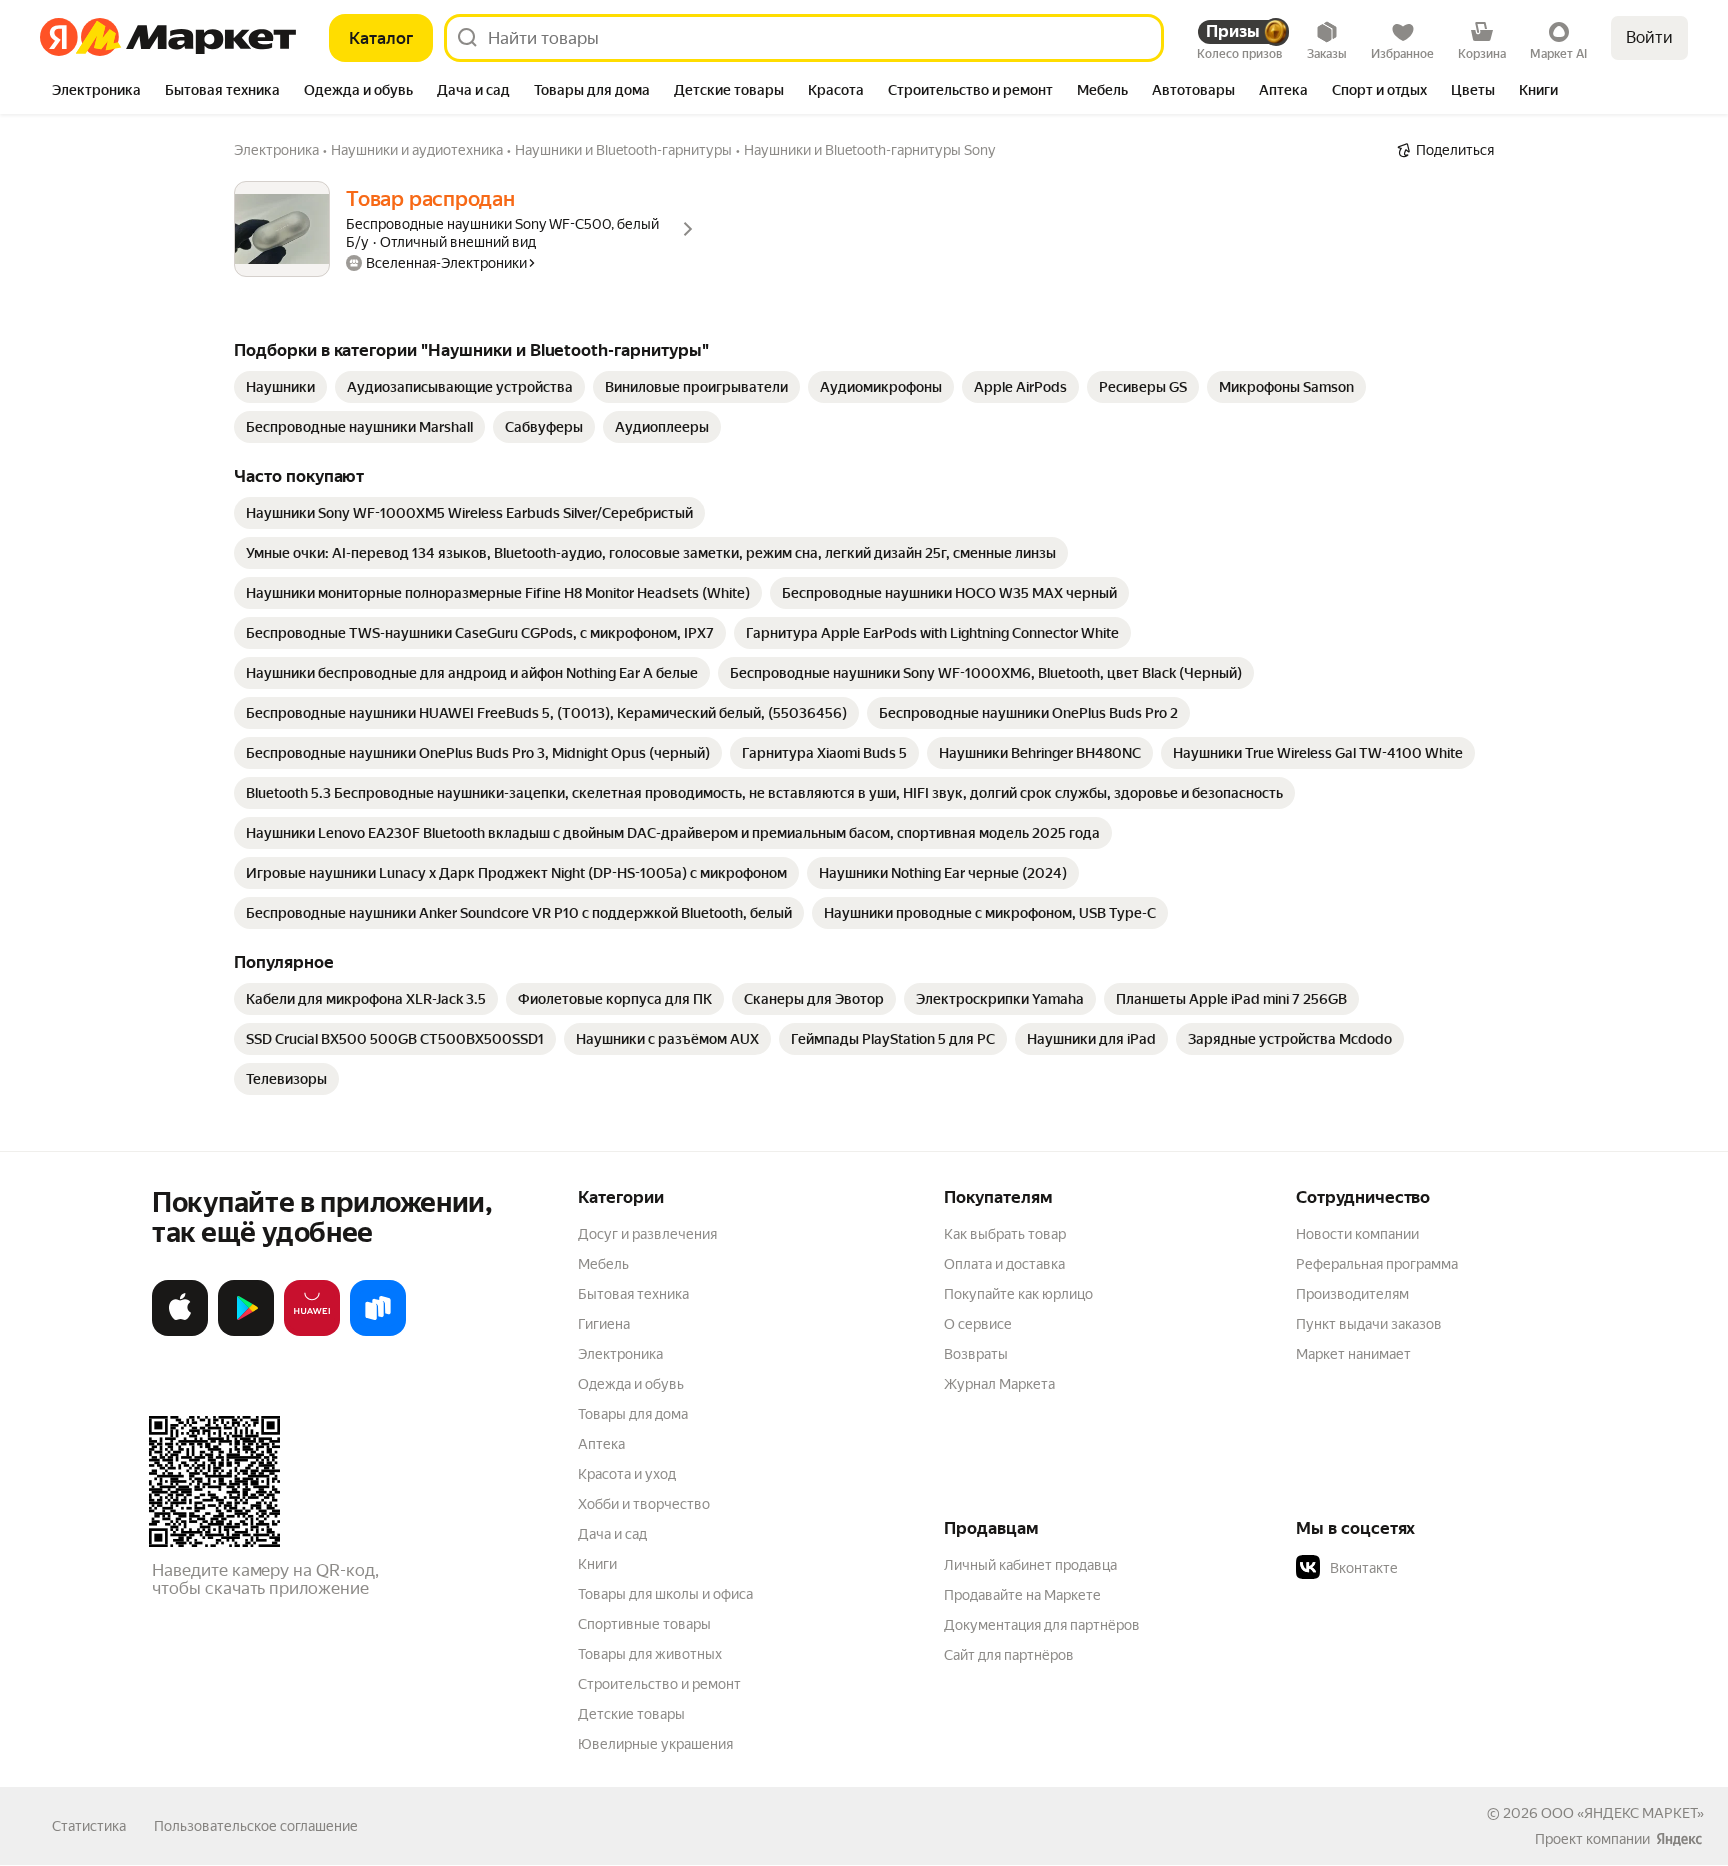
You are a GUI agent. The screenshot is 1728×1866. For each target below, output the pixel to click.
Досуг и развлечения (647, 1234)
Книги (597, 1564)
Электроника (620, 1354)
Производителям (1352, 1294)
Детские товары (631, 1714)
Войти (1649, 37)
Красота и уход (627, 1474)
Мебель (603, 1264)
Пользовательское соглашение (256, 1826)
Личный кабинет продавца (1030, 1565)
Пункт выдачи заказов (1369, 1324)
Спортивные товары (644, 1624)
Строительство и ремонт (659, 1684)
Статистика (89, 1826)
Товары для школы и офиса (665, 1594)
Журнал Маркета (999, 1384)
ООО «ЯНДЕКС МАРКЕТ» (1622, 1813)
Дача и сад (612, 1534)
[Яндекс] (1679, 1839)
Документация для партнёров (1042, 1625)
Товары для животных (650, 1654)
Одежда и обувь (631, 1384)
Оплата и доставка (1004, 1264)
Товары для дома (633, 1414)
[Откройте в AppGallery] (312, 1332)
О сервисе (978, 1324)
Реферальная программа (1377, 1264)
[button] (1436, 1568)
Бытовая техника (633, 1294)
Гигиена (604, 1324)
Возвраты (976, 1354)
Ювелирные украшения (655, 1744)
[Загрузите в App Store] (180, 1332)
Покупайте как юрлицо (1018, 1294)
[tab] (96, 92)
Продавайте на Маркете (1022, 1595)
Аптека (601, 1444)
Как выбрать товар (1005, 1234)
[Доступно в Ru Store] (378, 1332)
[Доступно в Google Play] (246, 1332)
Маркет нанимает (1353, 1354)
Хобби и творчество (644, 1504)
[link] (280, 387)
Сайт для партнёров (1009, 1655)
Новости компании (1357, 1234)
